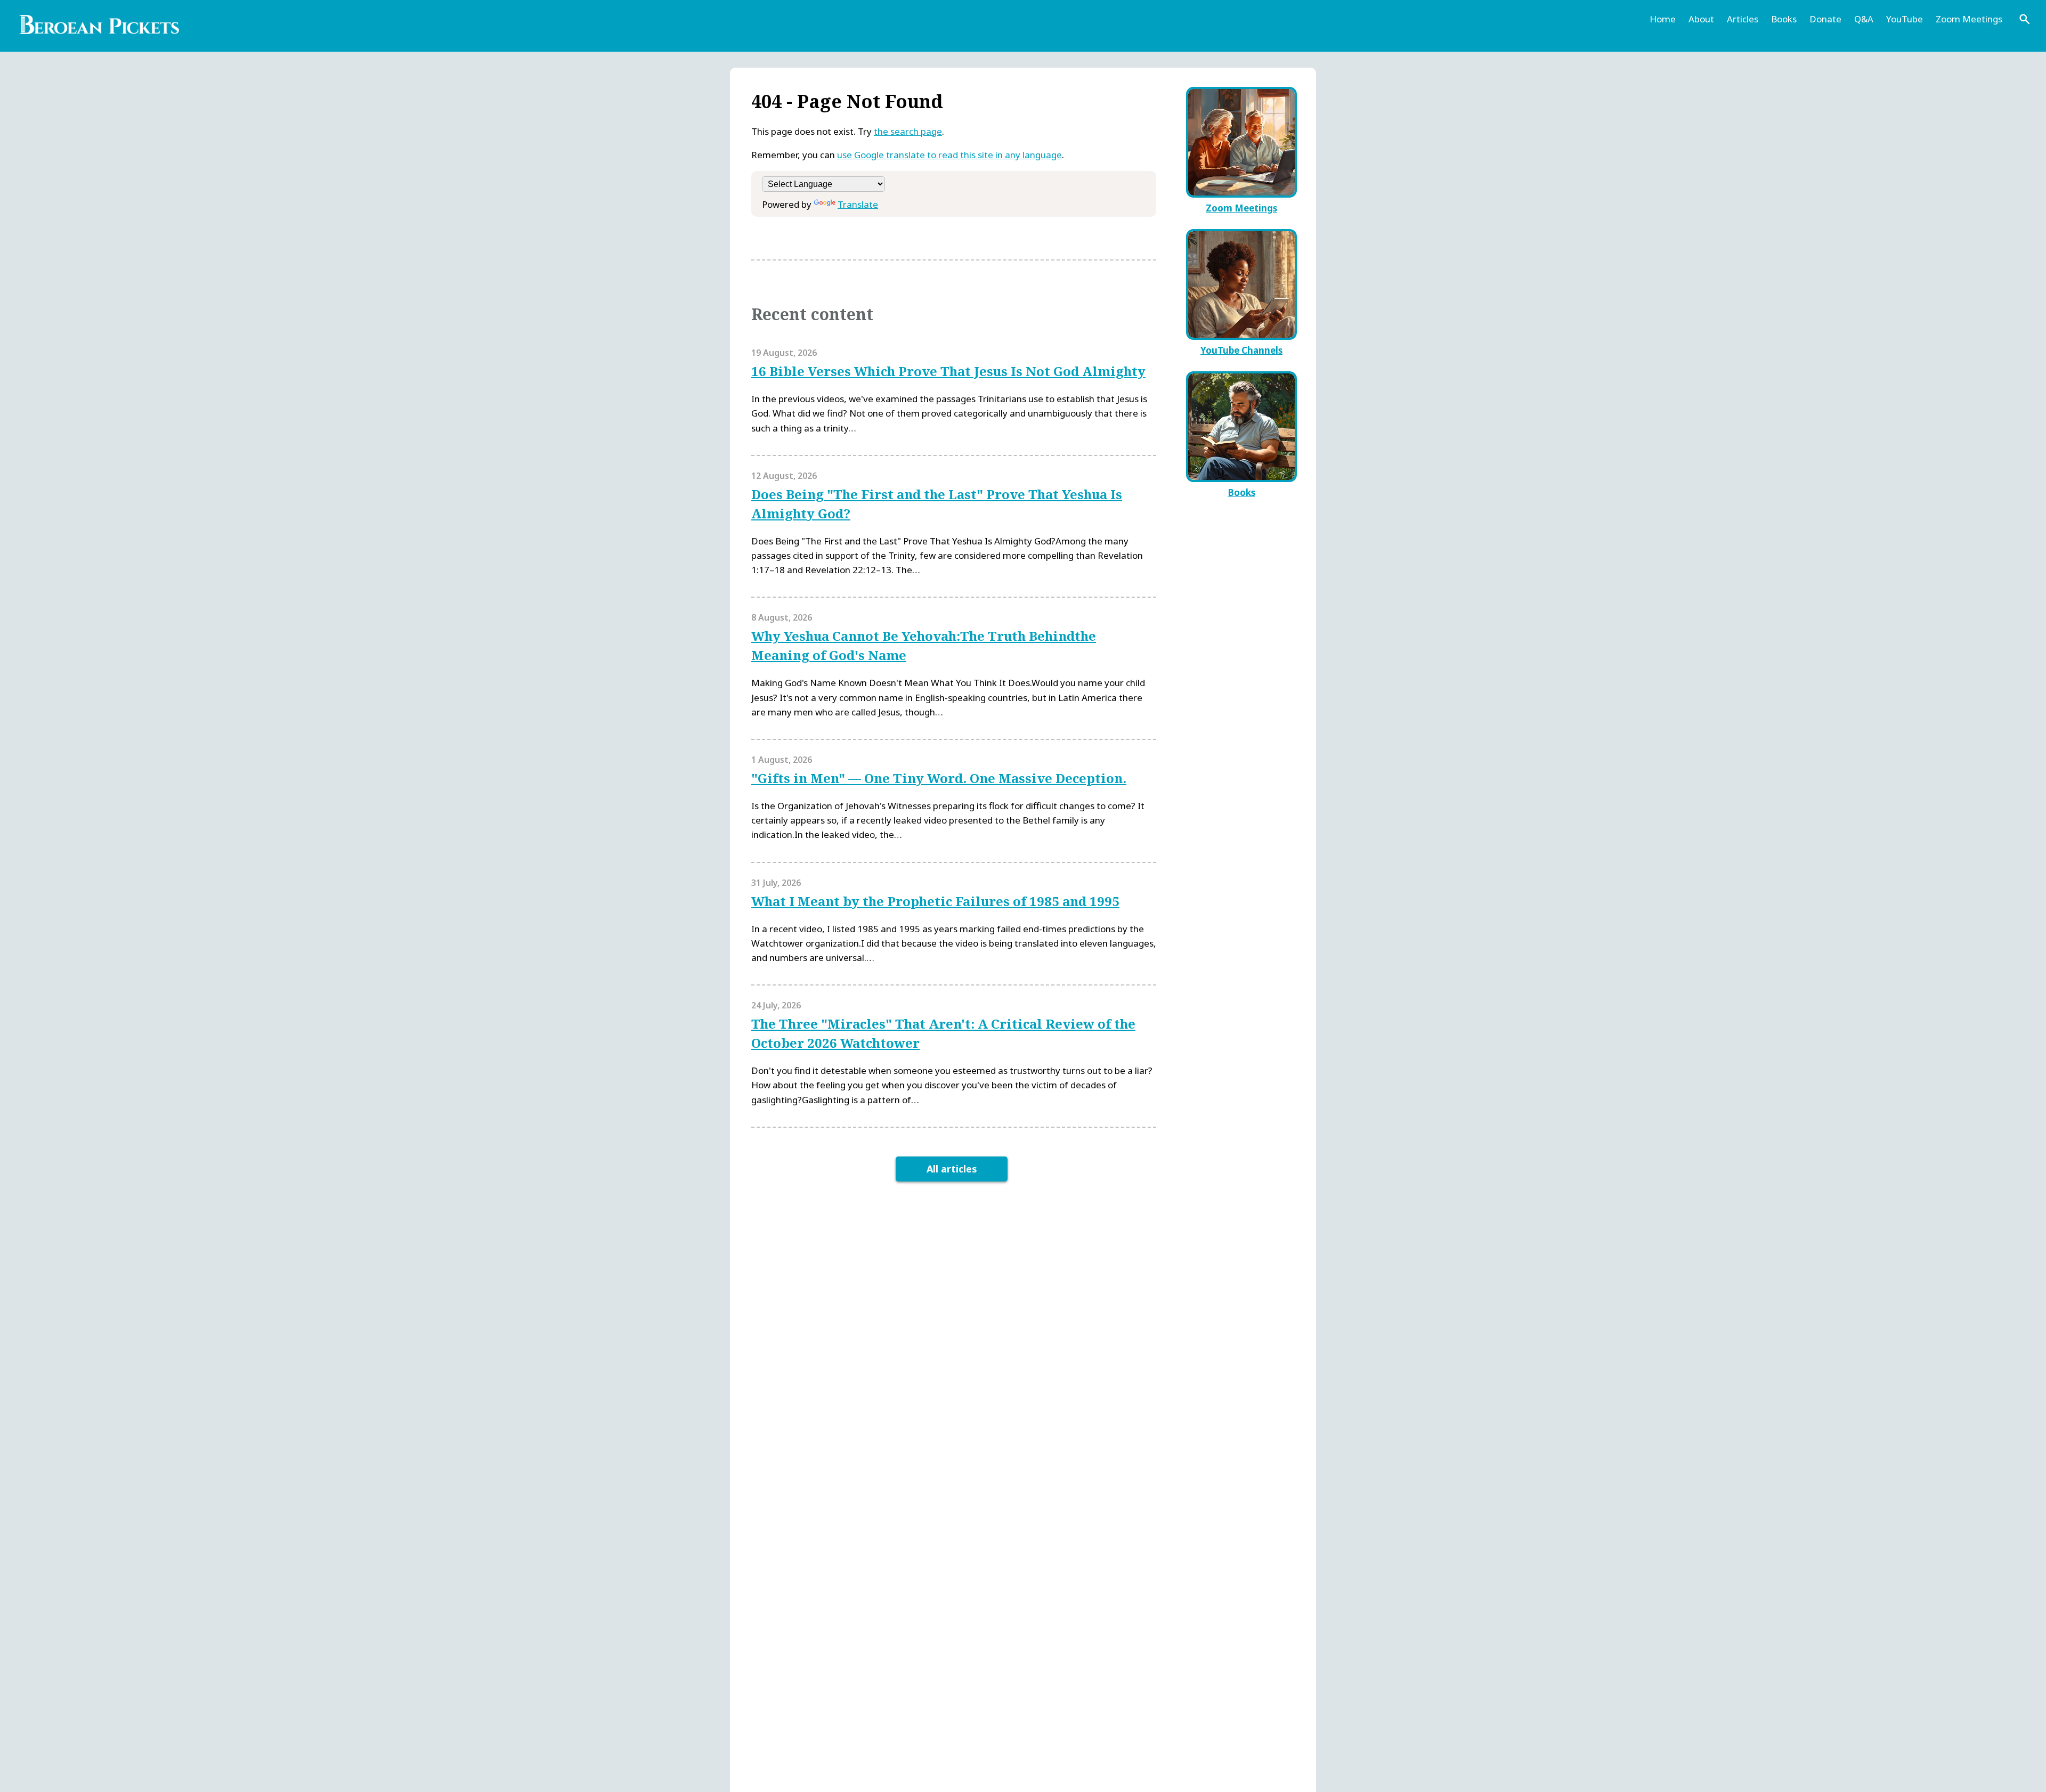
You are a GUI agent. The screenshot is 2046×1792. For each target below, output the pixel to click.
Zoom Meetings (1969, 19)
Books (1784, 19)
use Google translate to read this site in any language (949, 155)
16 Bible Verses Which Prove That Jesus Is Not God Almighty (948, 371)
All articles (952, 1169)
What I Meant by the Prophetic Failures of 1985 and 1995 (935, 901)
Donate (1825, 19)
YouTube (1905, 19)
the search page (908, 131)
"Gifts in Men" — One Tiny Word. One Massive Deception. (939, 778)
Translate (858, 204)
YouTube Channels (1241, 350)
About (1701, 19)
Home (1663, 19)
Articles (1743, 19)
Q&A (1864, 19)
